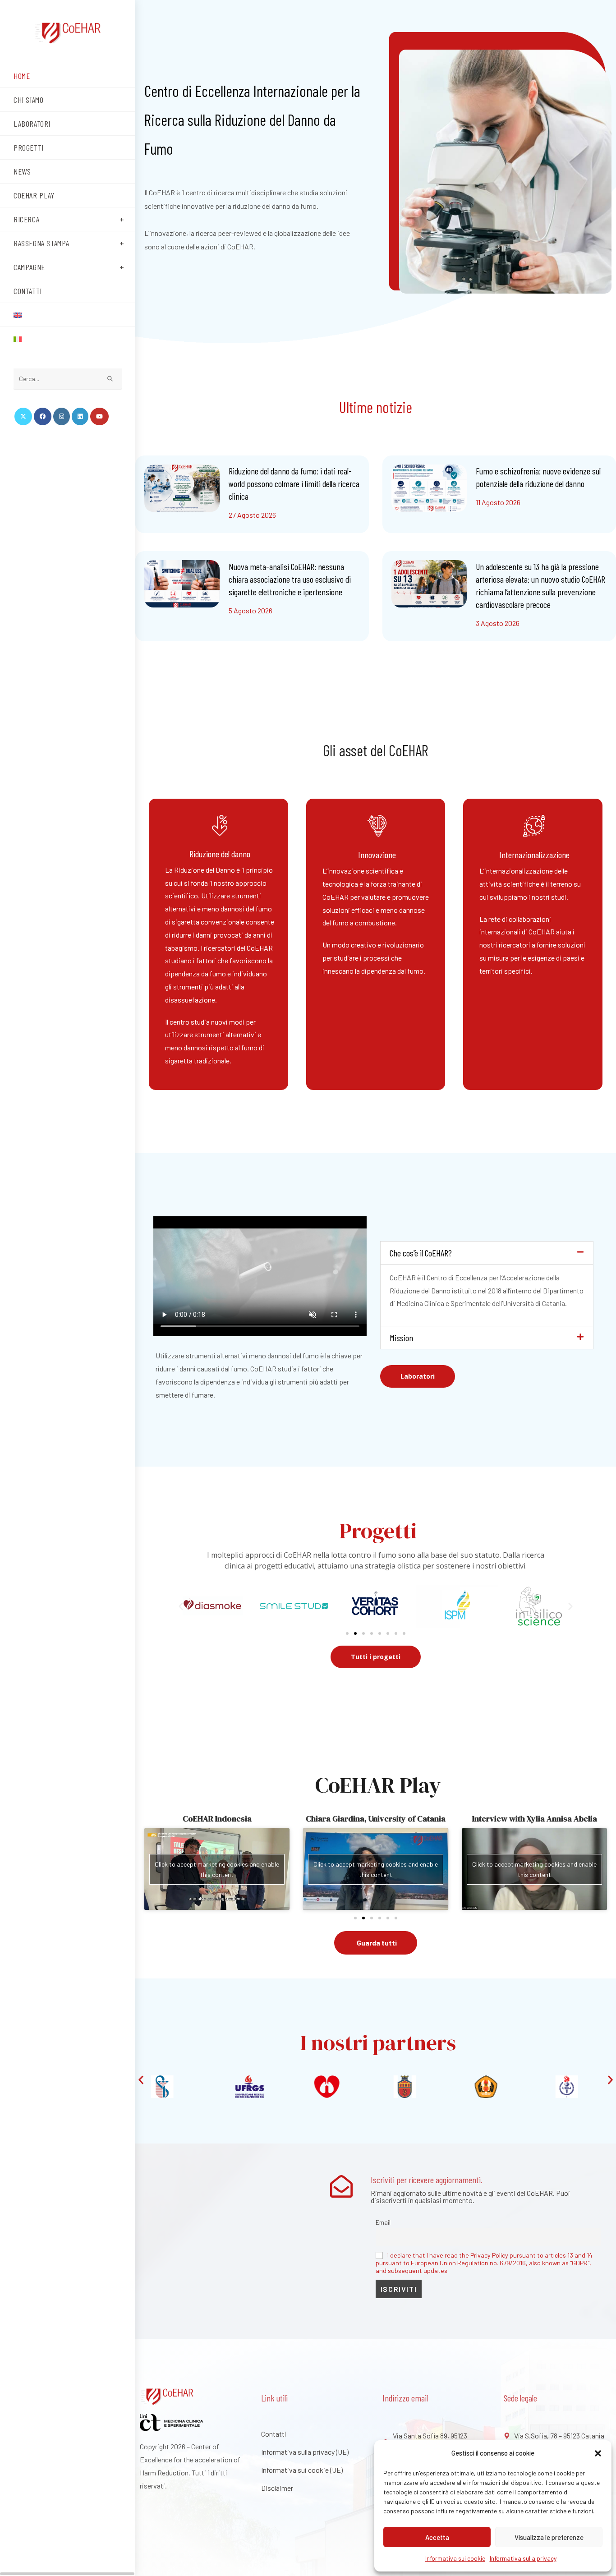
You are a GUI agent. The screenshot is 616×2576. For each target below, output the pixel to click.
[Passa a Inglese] (68, 315)
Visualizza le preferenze (549, 2537)
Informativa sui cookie (455, 2558)
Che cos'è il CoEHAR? (421, 1253)
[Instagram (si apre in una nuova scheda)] (62, 416)
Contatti (274, 2434)
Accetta (437, 2537)
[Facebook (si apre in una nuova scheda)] (43, 416)
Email (383, 2222)
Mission (401, 1338)
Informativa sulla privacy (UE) (305, 2452)
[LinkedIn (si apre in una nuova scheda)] (80, 416)
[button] (598, 2453)
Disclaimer (277, 2488)
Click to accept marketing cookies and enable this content (235, 1869)
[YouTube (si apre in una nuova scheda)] (99, 416)
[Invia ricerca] (110, 379)
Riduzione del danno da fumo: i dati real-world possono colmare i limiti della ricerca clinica (294, 483)
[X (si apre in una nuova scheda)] (23, 416)
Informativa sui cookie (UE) (302, 2470)
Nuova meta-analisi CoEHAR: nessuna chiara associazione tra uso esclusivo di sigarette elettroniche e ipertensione (290, 579)
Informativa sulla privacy (523, 2558)
